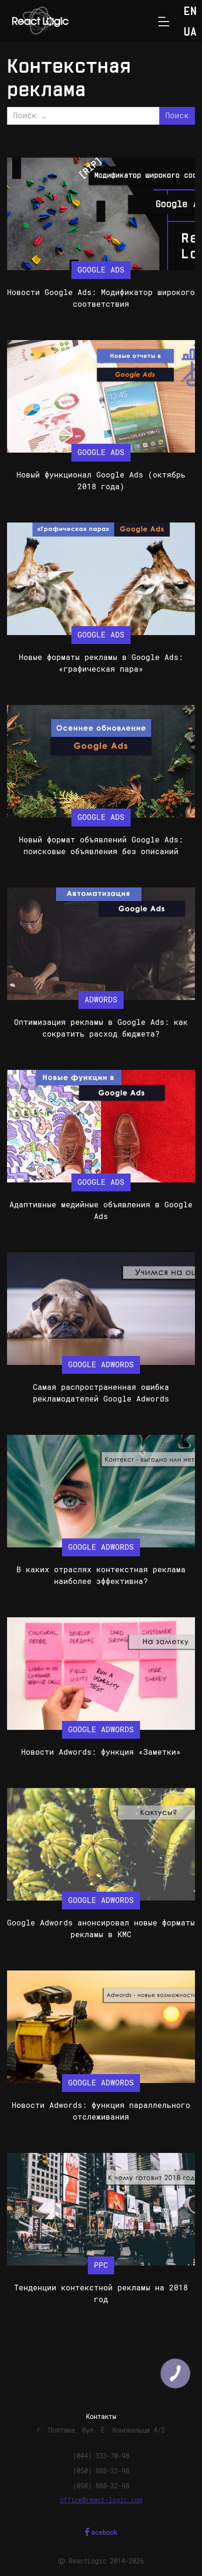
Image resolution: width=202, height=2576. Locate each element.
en (190, 12)
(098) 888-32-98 (101, 2486)
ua (190, 33)
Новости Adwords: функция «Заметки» (101, 1752)
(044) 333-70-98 (101, 2456)
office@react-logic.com (101, 2500)
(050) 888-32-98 (101, 2471)
